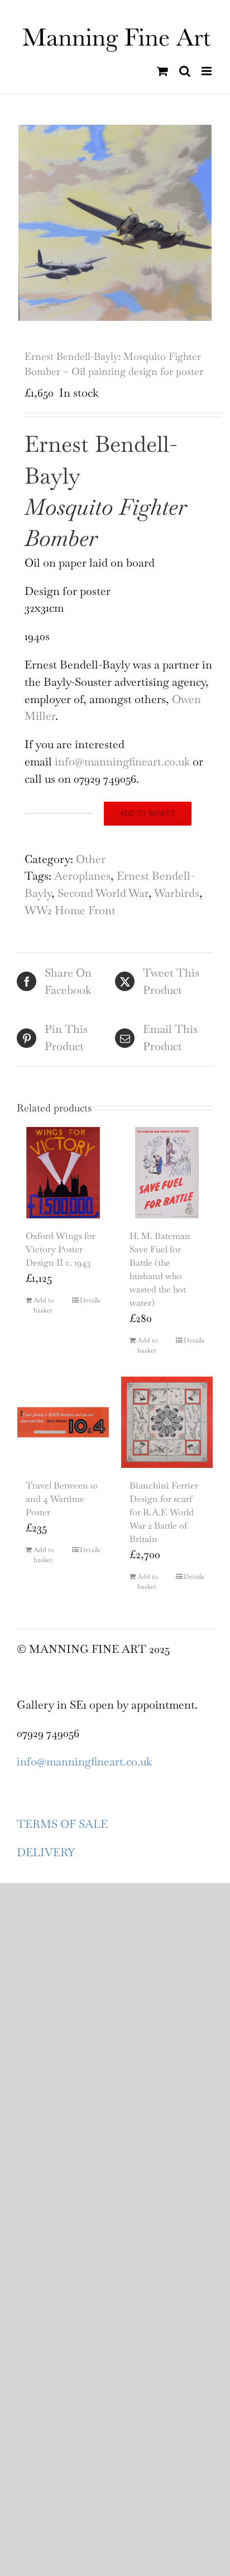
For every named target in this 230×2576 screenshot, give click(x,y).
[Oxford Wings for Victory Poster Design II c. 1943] (63, 1173)
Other (91, 859)
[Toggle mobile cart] (162, 71)
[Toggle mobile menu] (207, 71)
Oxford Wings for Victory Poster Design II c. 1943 (61, 1249)
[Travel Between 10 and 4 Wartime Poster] (63, 1422)
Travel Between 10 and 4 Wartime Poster (62, 1499)
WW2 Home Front (70, 910)
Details (90, 1300)
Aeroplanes (82, 876)
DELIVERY (46, 1852)
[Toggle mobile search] (185, 71)
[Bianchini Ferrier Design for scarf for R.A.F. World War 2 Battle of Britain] (167, 1422)
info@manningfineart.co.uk (124, 762)
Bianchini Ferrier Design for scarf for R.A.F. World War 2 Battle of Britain (164, 1512)
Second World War (103, 893)
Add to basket (148, 813)
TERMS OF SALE (62, 1824)
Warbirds (177, 893)
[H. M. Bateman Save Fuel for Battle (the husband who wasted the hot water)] (167, 1173)
